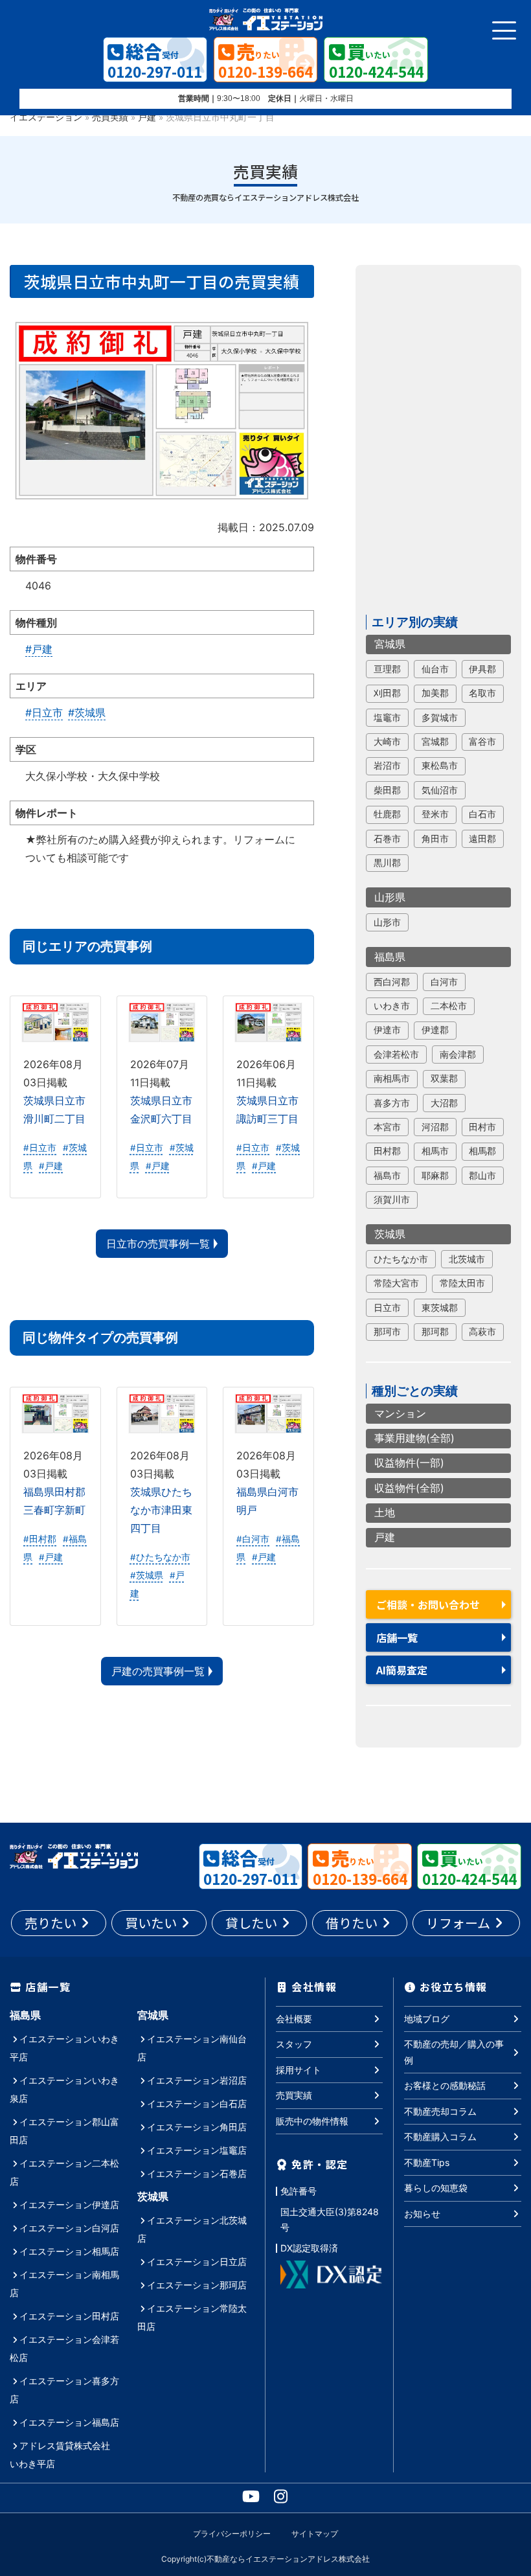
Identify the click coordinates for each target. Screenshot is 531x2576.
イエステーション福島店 (69, 2422)
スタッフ (294, 2044)
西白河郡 (392, 982)
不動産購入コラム (440, 2137)
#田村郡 (40, 1539)
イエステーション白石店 (197, 2103)
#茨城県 (87, 712)
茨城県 (390, 1234)
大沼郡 (444, 1103)
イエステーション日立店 (197, 2262)
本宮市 (387, 1127)
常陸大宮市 (396, 1283)
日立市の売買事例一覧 (158, 1244)
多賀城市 (440, 718)
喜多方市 (392, 1103)
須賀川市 (392, 1200)
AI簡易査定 (402, 1670)
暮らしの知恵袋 (436, 2188)
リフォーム (458, 1923)
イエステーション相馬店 (69, 2251)
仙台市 (435, 669)
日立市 (387, 1308)
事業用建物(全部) (414, 1438)
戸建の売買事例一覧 (158, 1671)
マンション (400, 1413)
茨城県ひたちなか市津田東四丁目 (161, 1510)
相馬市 (435, 1151)
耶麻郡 (435, 1176)
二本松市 (449, 1006)
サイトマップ (315, 2534)
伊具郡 (482, 669)
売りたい (51, 1923)
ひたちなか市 (401, 1259)
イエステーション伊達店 (69, 2205)
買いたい (151, 1923)
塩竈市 (387, 718)
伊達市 (387, 1030)
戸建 (147, 117)
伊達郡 (435, 1030)
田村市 (482, 1127)
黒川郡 (387, 863)
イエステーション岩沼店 (197, 2080)
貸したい (251, 1923)
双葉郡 (444, 1078)
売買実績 (110, 117)
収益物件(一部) (409, 1463)
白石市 (482, 814)
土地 (385, 1512)
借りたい (352, 1923)
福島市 (387, 1176)
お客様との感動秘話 (445, 2085)
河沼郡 (435, 1127)
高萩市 (482, 1332)
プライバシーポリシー (232, 2534)
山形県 (390, 897)
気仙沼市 (440, 790)
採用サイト (299, 2070)
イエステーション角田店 (197, 2127)
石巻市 (387, 839)
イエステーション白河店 (69, 2228)
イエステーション (46, 117)
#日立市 (44, 712)
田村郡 (387, 1151)
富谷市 (482, 742)
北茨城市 (467, 1259)
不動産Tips (427, 2162)
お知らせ (422, 2214)
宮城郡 (435, 742)
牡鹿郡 (387, 814)
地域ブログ (427, 2019)
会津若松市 (396, 1054)
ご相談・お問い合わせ (428, 1604)
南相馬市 (392, 1078)
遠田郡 (482, 839)
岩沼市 (387, 766)
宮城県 (390, 644)
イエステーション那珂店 (197, 2285)
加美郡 (435, 693)
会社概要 (294, 2019)
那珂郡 (435, 1332)
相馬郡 (482, 1151)
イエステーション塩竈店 (197, 2150)
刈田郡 (387, 693)
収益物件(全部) (409, 1488)
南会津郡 (458, 1054)
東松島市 (440, 766)
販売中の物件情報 (312, 2121)
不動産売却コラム (440, 2111)
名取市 (482, 693)
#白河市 (253, 1539)
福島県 (390, 957)
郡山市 (482, 1176)
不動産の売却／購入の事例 (454, 2052)
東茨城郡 (440, 1308)
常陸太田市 (462, 1283)
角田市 (435, 839)
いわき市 (392, 1006)
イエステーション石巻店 (197, 2173)
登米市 (435, 814)
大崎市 (387, 742)
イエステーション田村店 (69, 2316)
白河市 (444, 982)
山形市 (387, 922)
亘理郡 (387, 669)
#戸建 (39, 649)
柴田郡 (387, 790)
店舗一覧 (397, 1637)
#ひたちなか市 (160, 1557)
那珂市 (387, 1332)
